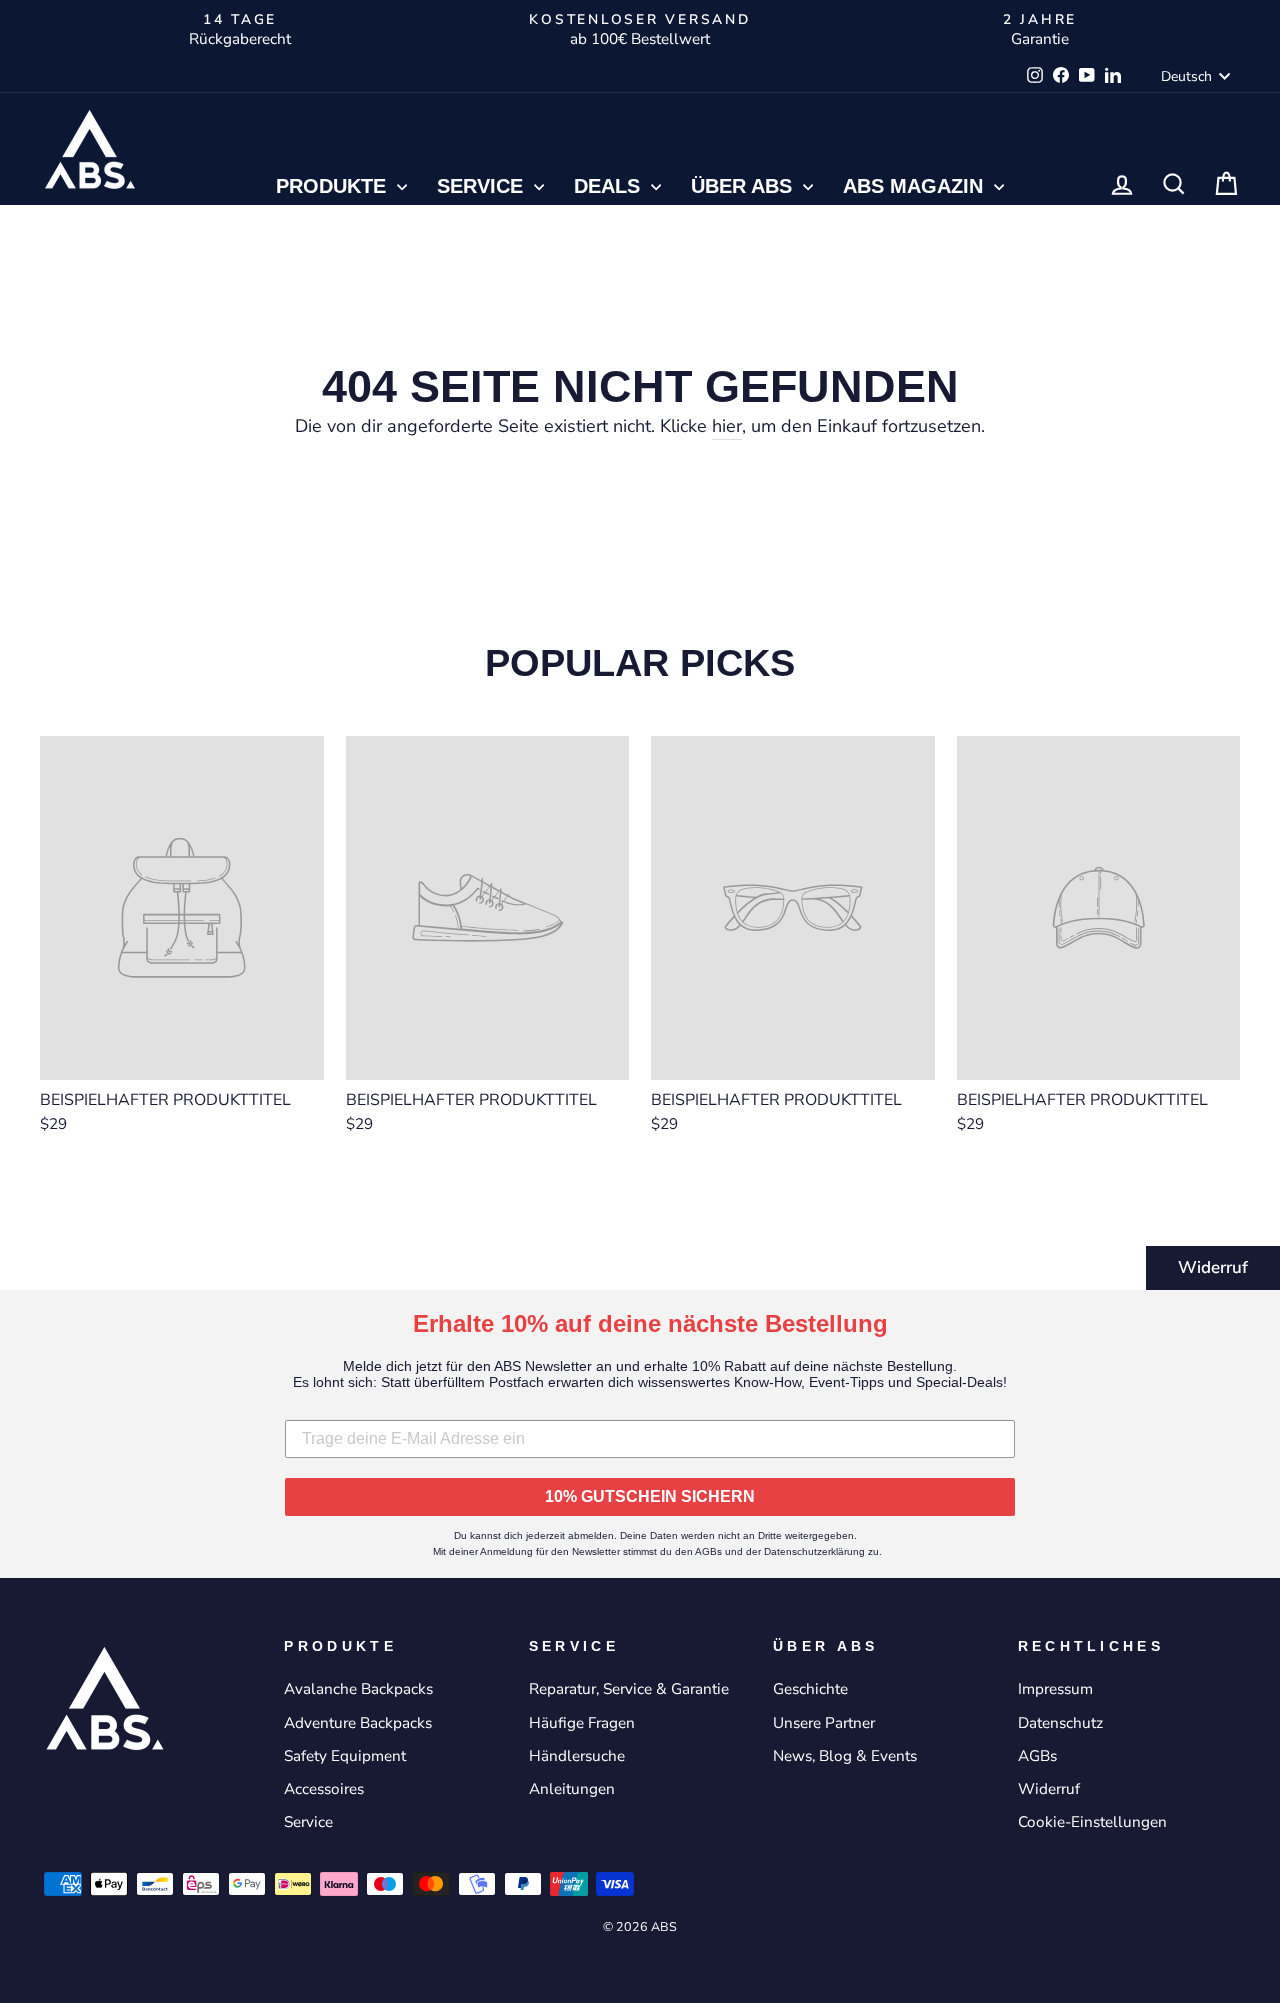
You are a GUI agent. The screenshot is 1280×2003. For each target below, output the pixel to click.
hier (727, 426)
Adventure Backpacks (358, 1723)
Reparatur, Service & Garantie (629, 1689)
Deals (610, 186)
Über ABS (744, 186)
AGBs (1037, 1756)
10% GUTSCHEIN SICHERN (650, 1496)
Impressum (1055, 1689)
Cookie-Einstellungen (1092, 1822)
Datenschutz (1060, 1723)
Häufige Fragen (582, 1723)
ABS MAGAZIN (916, 186)
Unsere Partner (824, 1723)
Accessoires (324, 1789)
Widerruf (1213, 1267)
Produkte (334, 186)
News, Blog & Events (845, 1756)
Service (483, 186)
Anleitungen (572, 1789)
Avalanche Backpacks (358, 1689)
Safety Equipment (345, 1756)
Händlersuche (577, 1756)
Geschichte (810, 1689)
